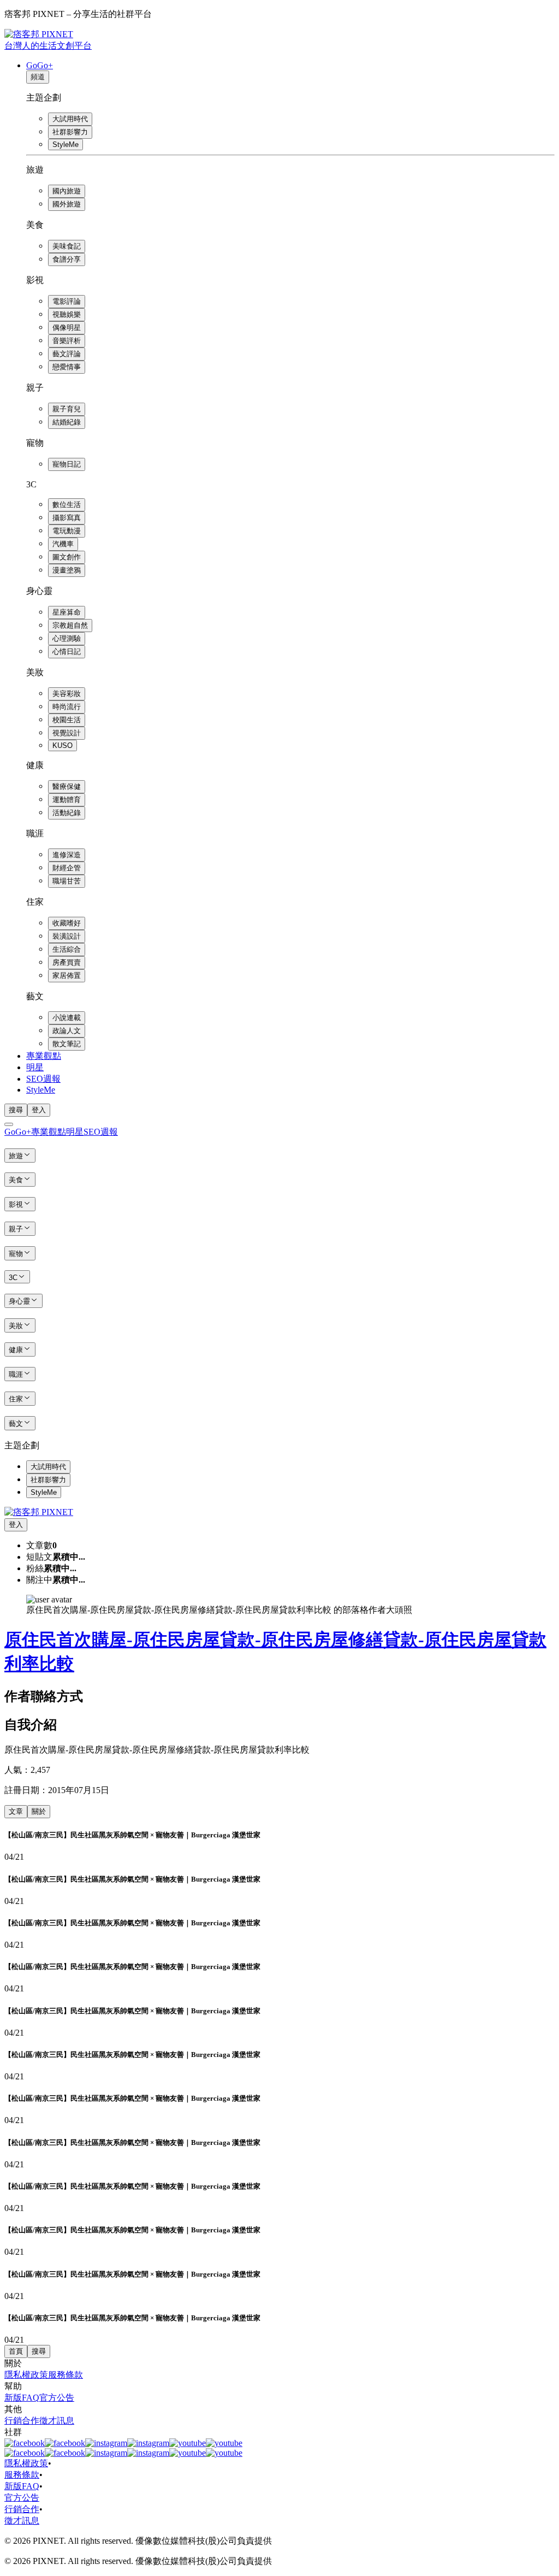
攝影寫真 (67, 518)
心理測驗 (67, 638)
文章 (16, 1811)
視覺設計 (67, 733)
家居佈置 (67, 975)
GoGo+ (40, 65)
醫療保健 (67, 786)
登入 (39, 1110)
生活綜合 (67, 949)
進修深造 (67, 855)
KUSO (63, 745)
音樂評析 (67, 341)
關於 (39, 1811)
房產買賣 (67, 962)
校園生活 (67, 720)
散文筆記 (67, 1044)
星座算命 (67, 612)
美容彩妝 (67, 694)
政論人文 (67, 1031)
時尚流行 (67, 707)
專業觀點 (44, 1056)
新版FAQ (22, 2398)
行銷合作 (22, 2421)
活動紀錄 (67, 813)
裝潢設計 (67, 936)
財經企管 (67, 868)
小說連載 (67, 1018)
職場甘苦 (67, 881)
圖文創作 (67, 557)
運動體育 (67, 800)
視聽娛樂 (67, 314)
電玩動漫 (67, 531)
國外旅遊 (67, 204)
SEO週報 (43, 1079)
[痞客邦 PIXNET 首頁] (39, 1512)
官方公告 (57, 2398)
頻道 (38, 77)
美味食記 (67, 246)
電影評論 (67, 301)
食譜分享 (67, 259)
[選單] (9, 1124)
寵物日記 (67, 464)
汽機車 (63, 544)
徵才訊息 (57, 2421)
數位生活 (67, 505)
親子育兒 (67, 409)
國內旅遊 (67, 191)
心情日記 (67, 652)
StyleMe (66, 145)
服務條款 (66, 2375)
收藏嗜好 (67, 923)
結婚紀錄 (67, 422)
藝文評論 (67, 354)
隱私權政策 (26, 2375)
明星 (35, 1067)
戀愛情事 (67, 367)
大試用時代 (70, 119)
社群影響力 (70, 132)
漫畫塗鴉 (67, 570)
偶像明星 (67, 328)
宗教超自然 (70, 625)
